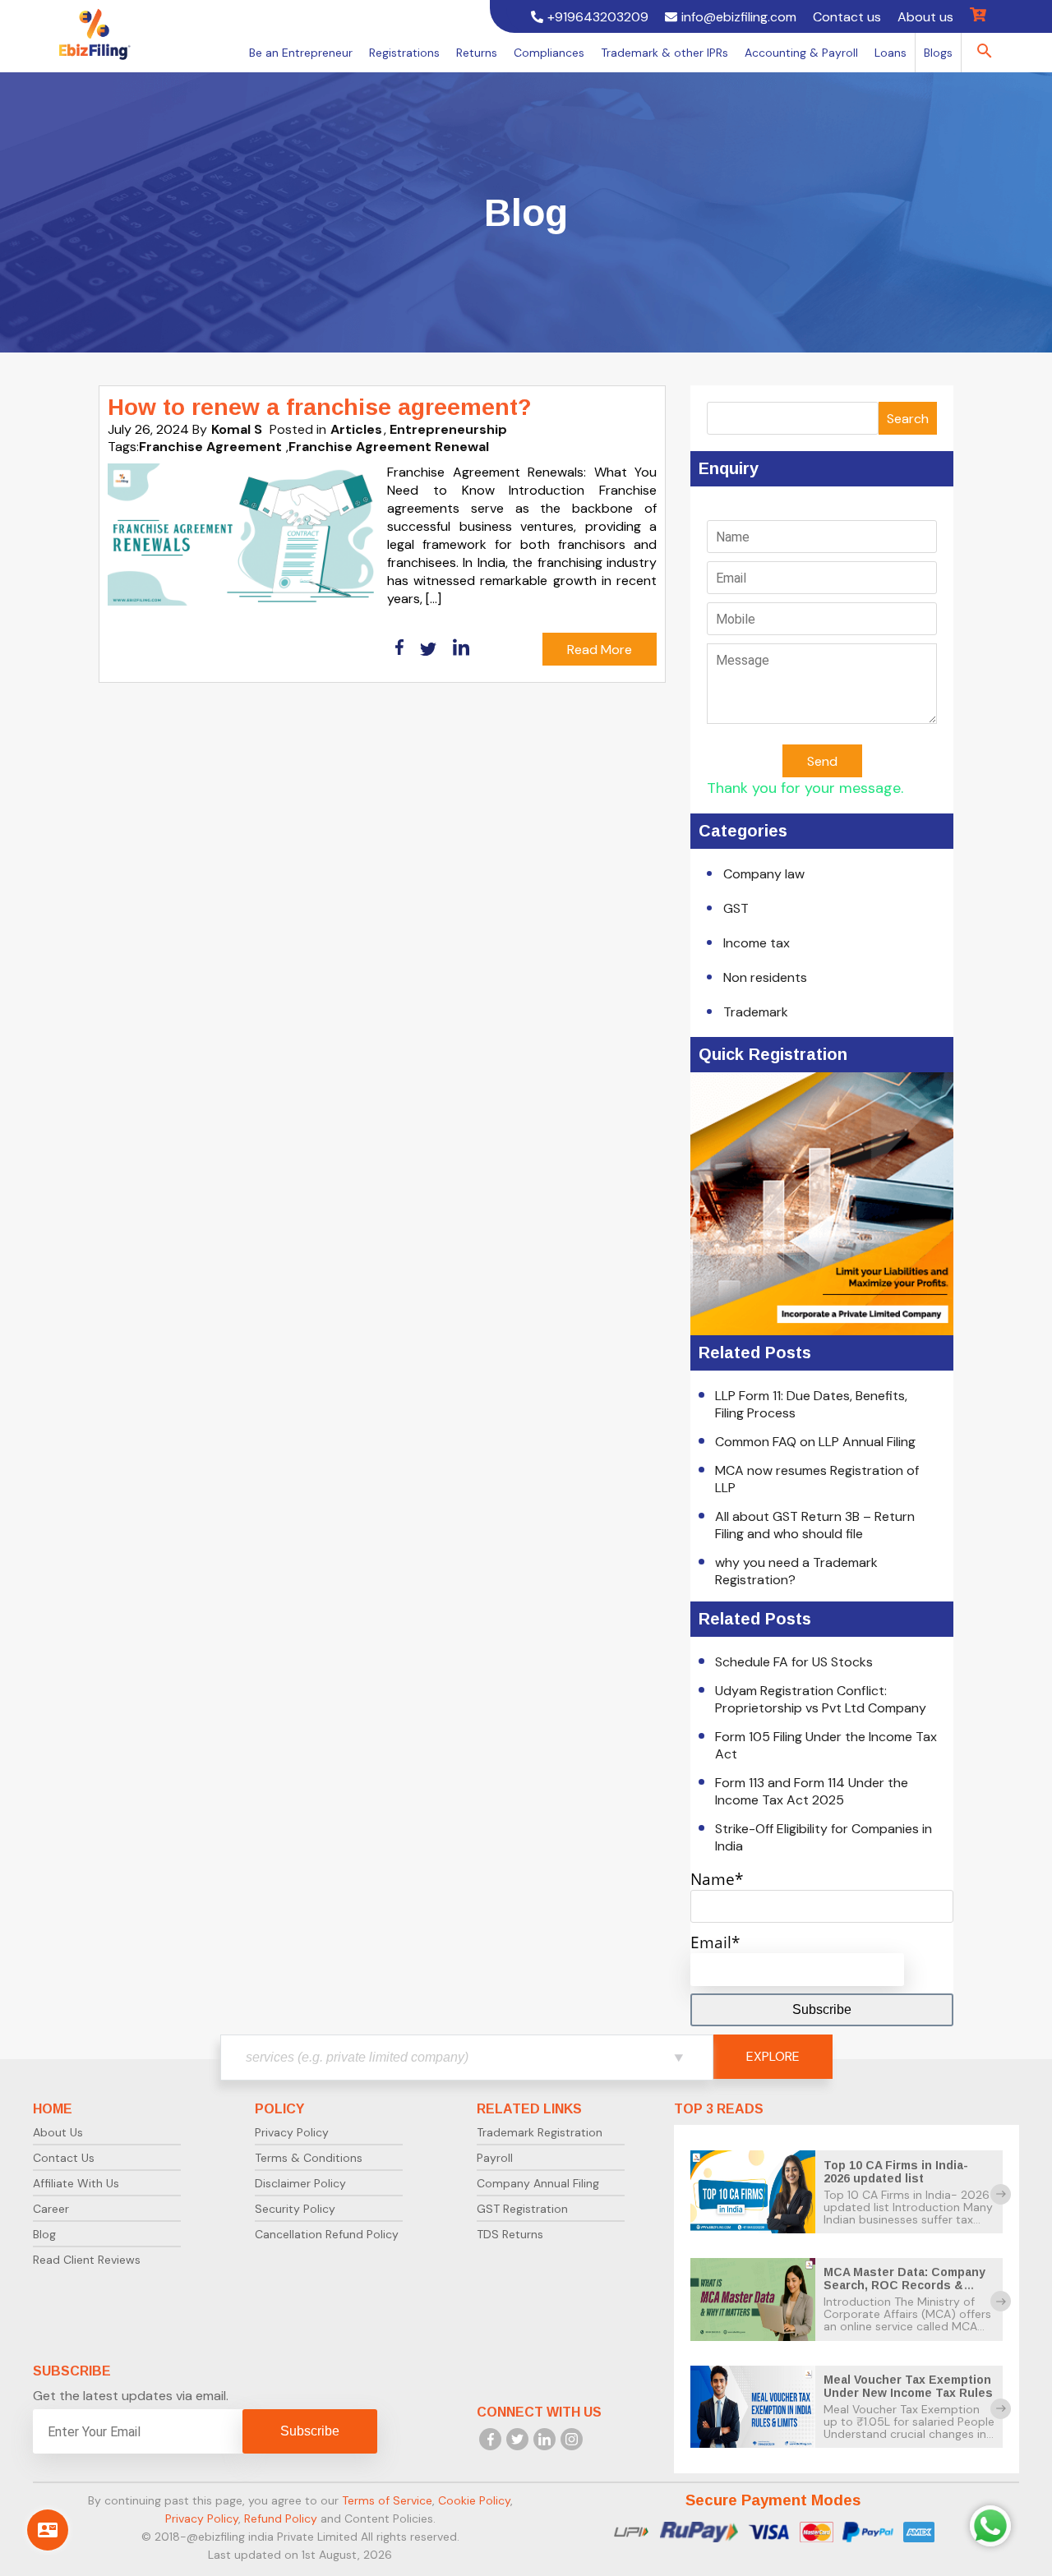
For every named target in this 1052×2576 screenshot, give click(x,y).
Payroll (495, 2158)
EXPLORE (773, 2056)
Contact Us (64, 2158)
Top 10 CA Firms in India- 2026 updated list (896, 2172)
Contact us (847, 17)
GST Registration (522, 2209)
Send (822, 761)
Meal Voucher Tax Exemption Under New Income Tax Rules (908, 2386)
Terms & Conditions (309, 2158)
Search (908, 419)
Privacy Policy (292, 2132)
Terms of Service (387, 2500)
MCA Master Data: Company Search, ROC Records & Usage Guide (904, 2285)
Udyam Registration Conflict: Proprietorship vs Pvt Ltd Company (821, 1699)
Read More (600, 650)
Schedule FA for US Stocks (794, 1662)
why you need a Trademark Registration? (796, 1571)
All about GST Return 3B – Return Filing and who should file (815, 1525)
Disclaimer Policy (300, 2183)
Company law (764, 874)
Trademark (756, 1012)
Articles (356, 429)
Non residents (765, 977)
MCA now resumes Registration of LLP (817, 1479)
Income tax (757, 943)
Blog (44, 2234)
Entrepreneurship (448, 429)
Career (51, 2209)
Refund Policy (281, 2518)
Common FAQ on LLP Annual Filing (815, 1442)
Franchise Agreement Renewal (389, 447)
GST (736, 908)
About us (925, 17)
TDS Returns (510, 2234)
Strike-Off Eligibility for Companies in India (824, 1837)
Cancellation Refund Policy (327, 2234)
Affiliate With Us (76, 2183)
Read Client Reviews (87, 2260)
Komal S (237, 429)
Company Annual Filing (538, 2183)
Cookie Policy (474, 2500)
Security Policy (295, 2209)
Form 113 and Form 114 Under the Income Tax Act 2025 (812, 1791)
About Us (58, 2132)
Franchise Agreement (210, 447)
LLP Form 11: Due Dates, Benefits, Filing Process (811, 1404)
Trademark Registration (540, 2132)
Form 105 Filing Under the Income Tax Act (826, 1745)
